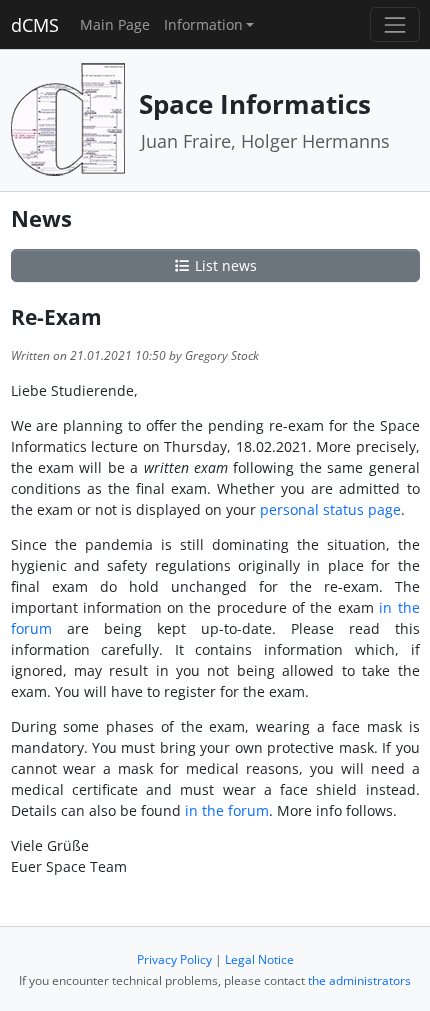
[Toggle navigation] (394, 24)
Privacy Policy (174, 959)
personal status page (330, 509)
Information (203, 24)
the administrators (359, 980)
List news (224, 265)
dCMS (35, 25)
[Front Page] (68, 118)
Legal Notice (259, 959)
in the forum (227, 810)
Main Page (115, 24)
